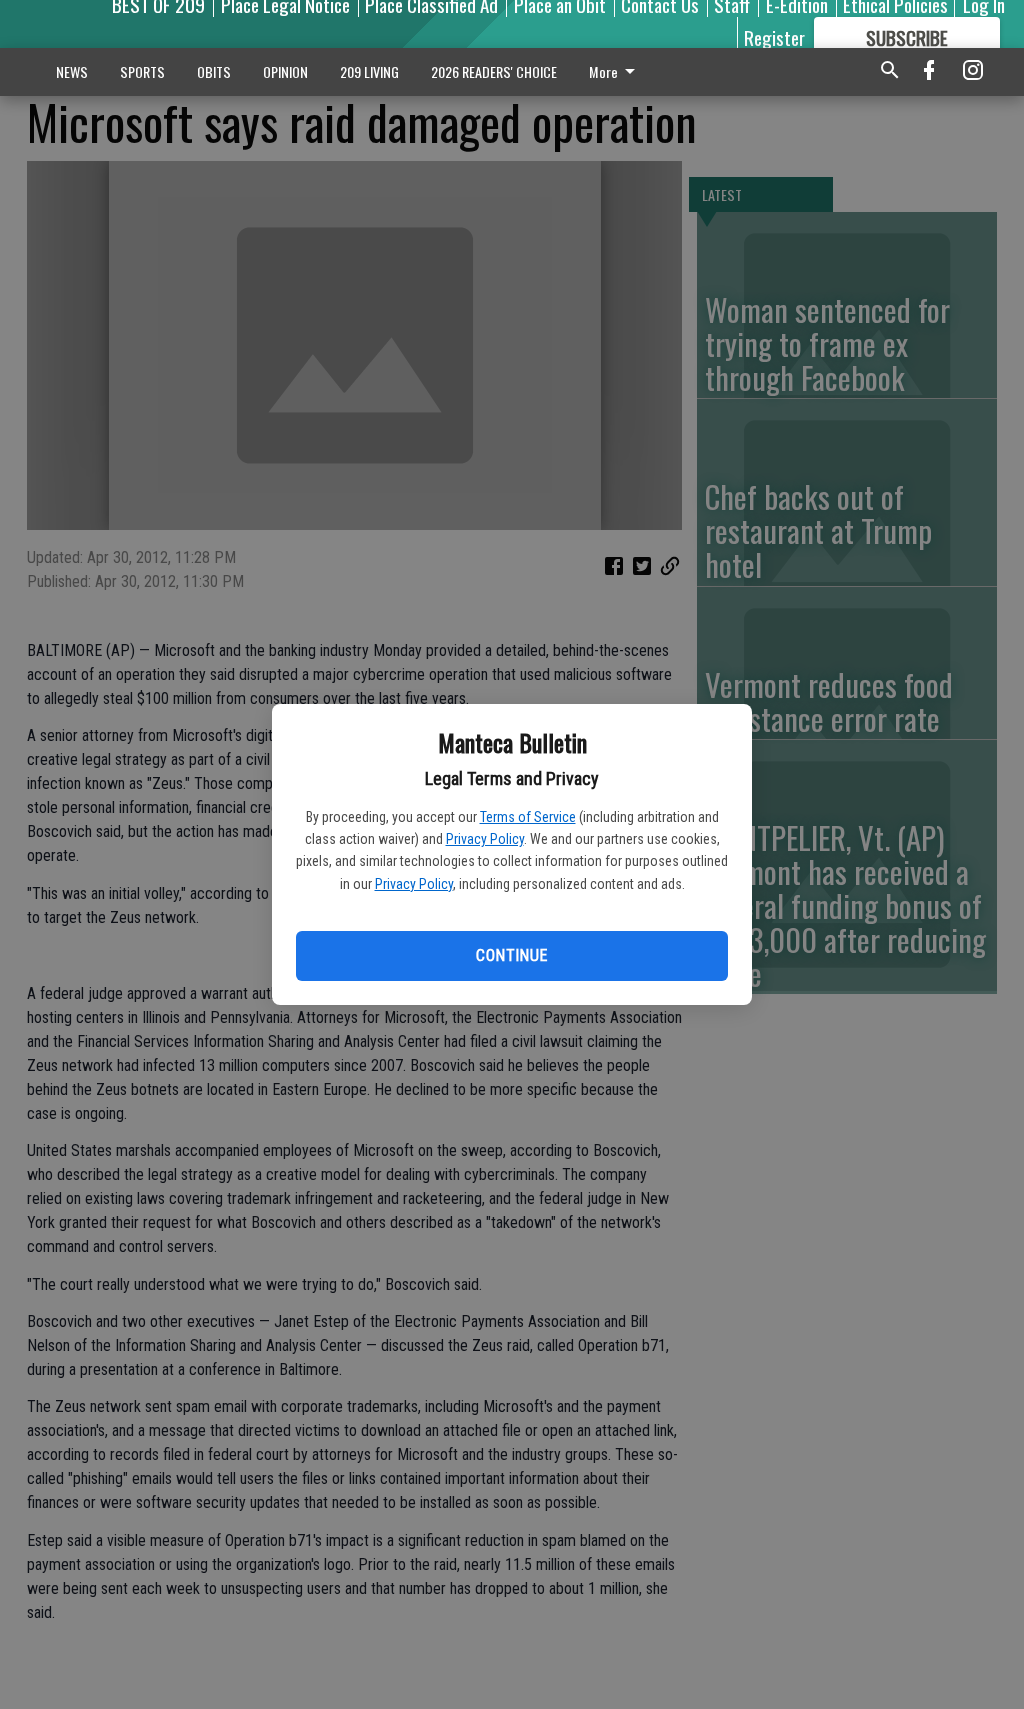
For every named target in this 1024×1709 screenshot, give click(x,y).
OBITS (214, 71)
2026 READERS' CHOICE (494, 71)
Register (774, 37)
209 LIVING (369, 71)
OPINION (285, 71)
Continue (511, 955)
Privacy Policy (485, 839)
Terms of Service (528, 817)
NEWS (72, 71)
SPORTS (142, 71)
